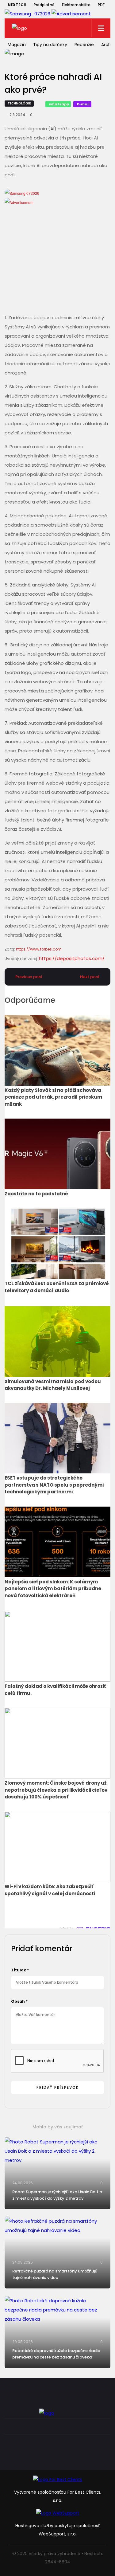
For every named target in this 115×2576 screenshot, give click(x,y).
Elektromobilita (76, 5)
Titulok (20, 1970)
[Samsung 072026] (57, 246)
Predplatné (44, 5)
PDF (101, 5)
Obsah (19, 2001)
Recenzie (84, 45)
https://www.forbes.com (39, 949)
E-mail (83, 104)
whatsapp (59, 104)
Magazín (17, 45)
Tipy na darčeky (50, 45)
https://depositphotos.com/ (72, 958)
